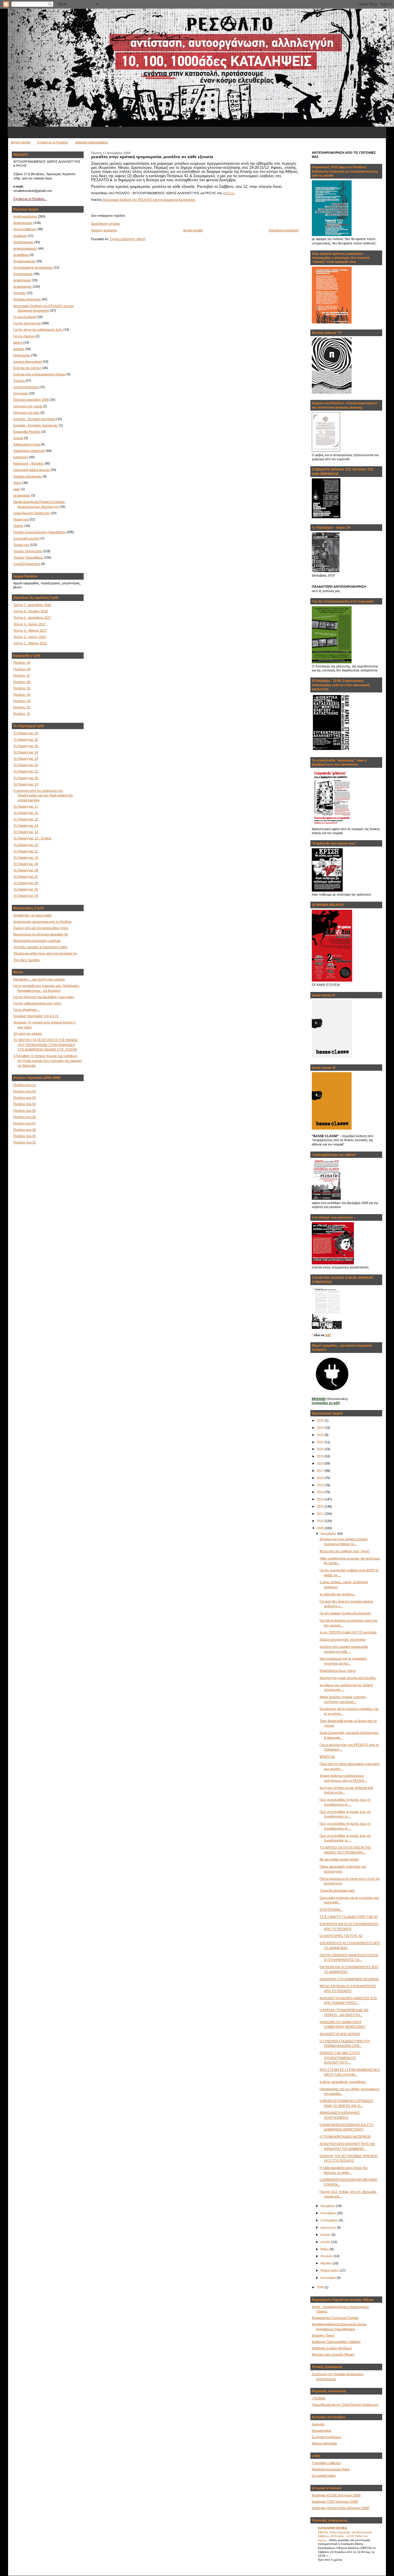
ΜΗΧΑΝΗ (319, 1399)
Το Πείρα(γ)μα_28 (26, 733)
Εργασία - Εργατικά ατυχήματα (34, 419)
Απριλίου (327, 2256)
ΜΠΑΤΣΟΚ (327, 1757)
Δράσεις (19, 349)
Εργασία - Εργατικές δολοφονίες (36, 425)
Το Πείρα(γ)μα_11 (26, 851)
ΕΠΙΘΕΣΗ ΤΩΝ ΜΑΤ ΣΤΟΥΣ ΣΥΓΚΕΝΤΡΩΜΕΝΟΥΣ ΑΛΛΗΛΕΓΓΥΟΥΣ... (340, 2058)
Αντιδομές (20, 236)
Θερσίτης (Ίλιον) (323, 2335)
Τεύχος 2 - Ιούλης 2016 (29, 637)
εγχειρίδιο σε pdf (326, 1403)
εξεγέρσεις (21, 393)
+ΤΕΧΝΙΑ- (319, 2398)
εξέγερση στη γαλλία (28, 406)
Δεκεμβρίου (329, 1534)
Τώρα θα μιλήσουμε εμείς (337, 1890)
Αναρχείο (318, 2424)
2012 (321, 1506)
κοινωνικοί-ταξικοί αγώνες (31, 470)
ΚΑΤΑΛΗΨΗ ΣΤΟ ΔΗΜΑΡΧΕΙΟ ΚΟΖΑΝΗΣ (349, 1979)
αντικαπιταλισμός (25, 248)
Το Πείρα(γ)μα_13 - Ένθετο (32, 838)
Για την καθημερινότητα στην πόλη (37, 1003)
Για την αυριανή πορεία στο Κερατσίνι (345, 1613)
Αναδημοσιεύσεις (25, 216)
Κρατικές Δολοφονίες (28, 476)
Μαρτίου (327, 2263)
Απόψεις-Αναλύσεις (27, 299)
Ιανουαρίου (329, 2278)
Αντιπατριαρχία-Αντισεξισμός (33, 267)
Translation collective (327, 2463)
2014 (321, 1492)
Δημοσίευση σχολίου (106, 224)
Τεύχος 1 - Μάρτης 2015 (30, 643)
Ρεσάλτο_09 (22, 662)
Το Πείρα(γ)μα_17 (26, 806)
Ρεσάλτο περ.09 (25, 1136)
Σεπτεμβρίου (330, 2220)
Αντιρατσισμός (23, 274)
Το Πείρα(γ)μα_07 (26, 877)
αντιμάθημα (21, 255)
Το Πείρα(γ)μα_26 (26, 740)
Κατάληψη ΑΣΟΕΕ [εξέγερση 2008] (336, 2495)
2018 (321, 1463)
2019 (321, 1456)
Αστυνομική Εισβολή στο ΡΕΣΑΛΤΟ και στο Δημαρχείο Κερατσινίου (149, 200)
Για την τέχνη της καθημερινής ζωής (38, 330)
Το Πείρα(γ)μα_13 (26, 832)
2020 (321, 1449)
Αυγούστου (329, 2227)
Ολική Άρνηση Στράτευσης (32, 513)
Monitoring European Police (331, 2469)
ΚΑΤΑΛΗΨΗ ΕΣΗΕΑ (332, 2528)
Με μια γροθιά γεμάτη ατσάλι (339, 1859)
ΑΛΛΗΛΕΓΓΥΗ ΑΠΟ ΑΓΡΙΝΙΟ (340, 2034)
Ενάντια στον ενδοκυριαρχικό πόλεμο (39, 374)
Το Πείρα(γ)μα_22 (26, 765)
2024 (321, 1428)
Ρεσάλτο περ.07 (25, 1123)
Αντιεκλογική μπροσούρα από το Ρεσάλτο (42, 922)
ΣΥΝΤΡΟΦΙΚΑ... (331, 1909)
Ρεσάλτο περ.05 (25, 1111)
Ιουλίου (326, 2235)
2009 (321, 1528)
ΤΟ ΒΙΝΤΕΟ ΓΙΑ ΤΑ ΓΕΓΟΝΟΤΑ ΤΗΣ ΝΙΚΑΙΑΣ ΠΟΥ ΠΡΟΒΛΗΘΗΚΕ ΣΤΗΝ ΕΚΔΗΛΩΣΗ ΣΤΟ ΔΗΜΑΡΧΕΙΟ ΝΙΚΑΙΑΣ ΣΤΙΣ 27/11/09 (45, 1045)
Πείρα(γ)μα (21, 519)
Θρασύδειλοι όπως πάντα (338, 1671)
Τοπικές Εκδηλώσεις (28, 551)
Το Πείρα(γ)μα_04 (26, 896)
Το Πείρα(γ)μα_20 (26, 778)
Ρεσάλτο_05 (22, 688)
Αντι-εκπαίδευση (25, 229)
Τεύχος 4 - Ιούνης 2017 (29, 624)
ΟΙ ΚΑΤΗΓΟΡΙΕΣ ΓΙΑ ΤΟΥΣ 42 (341, 1936)
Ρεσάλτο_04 (22, 694)
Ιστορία (18, 438)
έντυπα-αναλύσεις (26, 387)
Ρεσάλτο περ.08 (25, 1130)
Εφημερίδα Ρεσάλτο (27, 432)
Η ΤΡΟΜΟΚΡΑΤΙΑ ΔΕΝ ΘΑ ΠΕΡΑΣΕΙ (345, 2137)
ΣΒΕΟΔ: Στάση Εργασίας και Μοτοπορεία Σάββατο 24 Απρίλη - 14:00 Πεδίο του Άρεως (345, 2536)
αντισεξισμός (22, 280)
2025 (321, 1420)
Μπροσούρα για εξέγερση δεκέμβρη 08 (41, 934)
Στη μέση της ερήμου (28, 1034)
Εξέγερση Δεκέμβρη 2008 (31, 400)
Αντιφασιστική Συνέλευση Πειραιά (335, 2318)
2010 (321, 1521)
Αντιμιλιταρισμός (24, 261)
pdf (328, 1335)
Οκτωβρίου (329, 2213)
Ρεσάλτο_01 (22, 714)
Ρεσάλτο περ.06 (25, 1117)
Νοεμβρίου (328, 2206)
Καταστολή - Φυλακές (28, 463)
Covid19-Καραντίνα (27, 564)
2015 (321, 1485)
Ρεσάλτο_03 (22, 701)
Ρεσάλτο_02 (22, 707)
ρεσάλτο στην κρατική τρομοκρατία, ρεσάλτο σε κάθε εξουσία (152, 157)
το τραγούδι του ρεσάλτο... (338, 1594)
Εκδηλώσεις (22, 355)
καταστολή (21, 457)
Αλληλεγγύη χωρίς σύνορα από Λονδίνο (348, 1678)
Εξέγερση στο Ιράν (26, 413)
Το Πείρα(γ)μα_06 (26, 883)
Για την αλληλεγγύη (27, 323)
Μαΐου (325, 2249)
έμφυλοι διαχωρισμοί (28, 362)
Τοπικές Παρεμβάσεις (28, 557)
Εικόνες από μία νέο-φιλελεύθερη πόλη (41, 928)
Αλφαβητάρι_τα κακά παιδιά (32, 915)
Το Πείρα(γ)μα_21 (26, 771)
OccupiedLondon (324, 2476)
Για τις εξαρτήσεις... (26, 1010)
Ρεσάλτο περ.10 (25, 1142)
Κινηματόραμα (321, 2431)
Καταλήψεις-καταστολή (29, 451)
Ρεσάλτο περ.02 (25, 1091)
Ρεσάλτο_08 (22, 669)
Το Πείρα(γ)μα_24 (26, 752)
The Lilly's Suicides (27, 960)
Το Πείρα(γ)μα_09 (26, 864)
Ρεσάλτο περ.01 (25, 1085)
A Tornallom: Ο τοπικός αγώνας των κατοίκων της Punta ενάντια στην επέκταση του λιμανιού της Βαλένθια (47, 1060)
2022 (321, 1442)
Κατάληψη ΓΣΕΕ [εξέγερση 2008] (335, 2502)
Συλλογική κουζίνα (26, 538)
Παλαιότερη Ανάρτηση (284, 230)
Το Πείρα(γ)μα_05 (26, 889)
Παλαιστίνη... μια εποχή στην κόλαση (39, 979)
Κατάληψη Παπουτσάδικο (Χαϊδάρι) (336, 2342)
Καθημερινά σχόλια (27, 444)
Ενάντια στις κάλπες (27, 368)
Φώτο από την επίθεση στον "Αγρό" (345, 1551)
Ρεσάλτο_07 (22, 675)
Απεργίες (20, 293)
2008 (321, 2287)
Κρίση (17, 483)
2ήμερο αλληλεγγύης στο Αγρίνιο (343, 1639)
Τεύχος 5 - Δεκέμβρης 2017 (32, 617)
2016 (321, 1478)
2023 (321, 1435)
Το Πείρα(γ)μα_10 (26, 858)
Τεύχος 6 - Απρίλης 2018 (30, 611)
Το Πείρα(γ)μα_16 (26, 813)
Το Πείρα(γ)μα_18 (26, 784)
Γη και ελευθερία (25, 317)
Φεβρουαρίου (330, 2270)
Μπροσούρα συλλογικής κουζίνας (37, 941)
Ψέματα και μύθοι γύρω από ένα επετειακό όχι (45, 953)
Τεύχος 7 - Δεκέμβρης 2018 (32, 605)
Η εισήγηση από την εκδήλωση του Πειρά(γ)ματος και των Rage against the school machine (43, 795)
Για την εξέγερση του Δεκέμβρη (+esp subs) (44, 997)
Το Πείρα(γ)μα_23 (26, 759)
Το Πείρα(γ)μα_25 (26, 746)
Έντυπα (19, 381)
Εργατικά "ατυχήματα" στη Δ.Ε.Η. (36, 1016)
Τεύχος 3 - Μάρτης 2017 (30, 630)
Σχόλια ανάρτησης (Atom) (128, 239)
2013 (321, 1499)
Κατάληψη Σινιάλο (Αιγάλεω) (332, 2348)
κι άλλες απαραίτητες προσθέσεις (343, 2082)
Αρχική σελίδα (20, 142)
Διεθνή (18, 342)
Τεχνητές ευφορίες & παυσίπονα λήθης (40, 947)
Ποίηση (18, 526)
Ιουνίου (326, 2242)
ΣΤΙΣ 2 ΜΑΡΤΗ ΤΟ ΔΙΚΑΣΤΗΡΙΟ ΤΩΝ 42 (349, 1917)
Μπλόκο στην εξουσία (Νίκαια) (333, 2354)
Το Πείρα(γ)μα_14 (26, 825)
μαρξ (17, 489)
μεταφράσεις (22, 495)
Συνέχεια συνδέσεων (327, 2437)
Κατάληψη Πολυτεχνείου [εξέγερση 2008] (340, 2508)
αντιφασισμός (22, 287)
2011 (321, 1514)
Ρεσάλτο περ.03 (25, 1098)
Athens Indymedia (324, 2443)
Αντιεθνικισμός (23, 242)
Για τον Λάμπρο (24, 336)
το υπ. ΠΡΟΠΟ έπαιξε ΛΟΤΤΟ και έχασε (348, 1632)
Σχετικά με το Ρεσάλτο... (30, 199)
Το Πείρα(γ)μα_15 (26, 819)
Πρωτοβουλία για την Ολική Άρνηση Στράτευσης (345, 2405)
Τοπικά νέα (21, 545)
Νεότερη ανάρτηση (104, 230)
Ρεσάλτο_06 (22, 682)
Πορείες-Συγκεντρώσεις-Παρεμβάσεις (39, 532)
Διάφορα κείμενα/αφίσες (92, 142)
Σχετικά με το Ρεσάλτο (53, 142)
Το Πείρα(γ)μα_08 (26, 870)
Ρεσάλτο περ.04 (25, 1104)
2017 (321, 1471)
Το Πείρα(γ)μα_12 (26, 845)
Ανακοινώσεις (23, 223)
